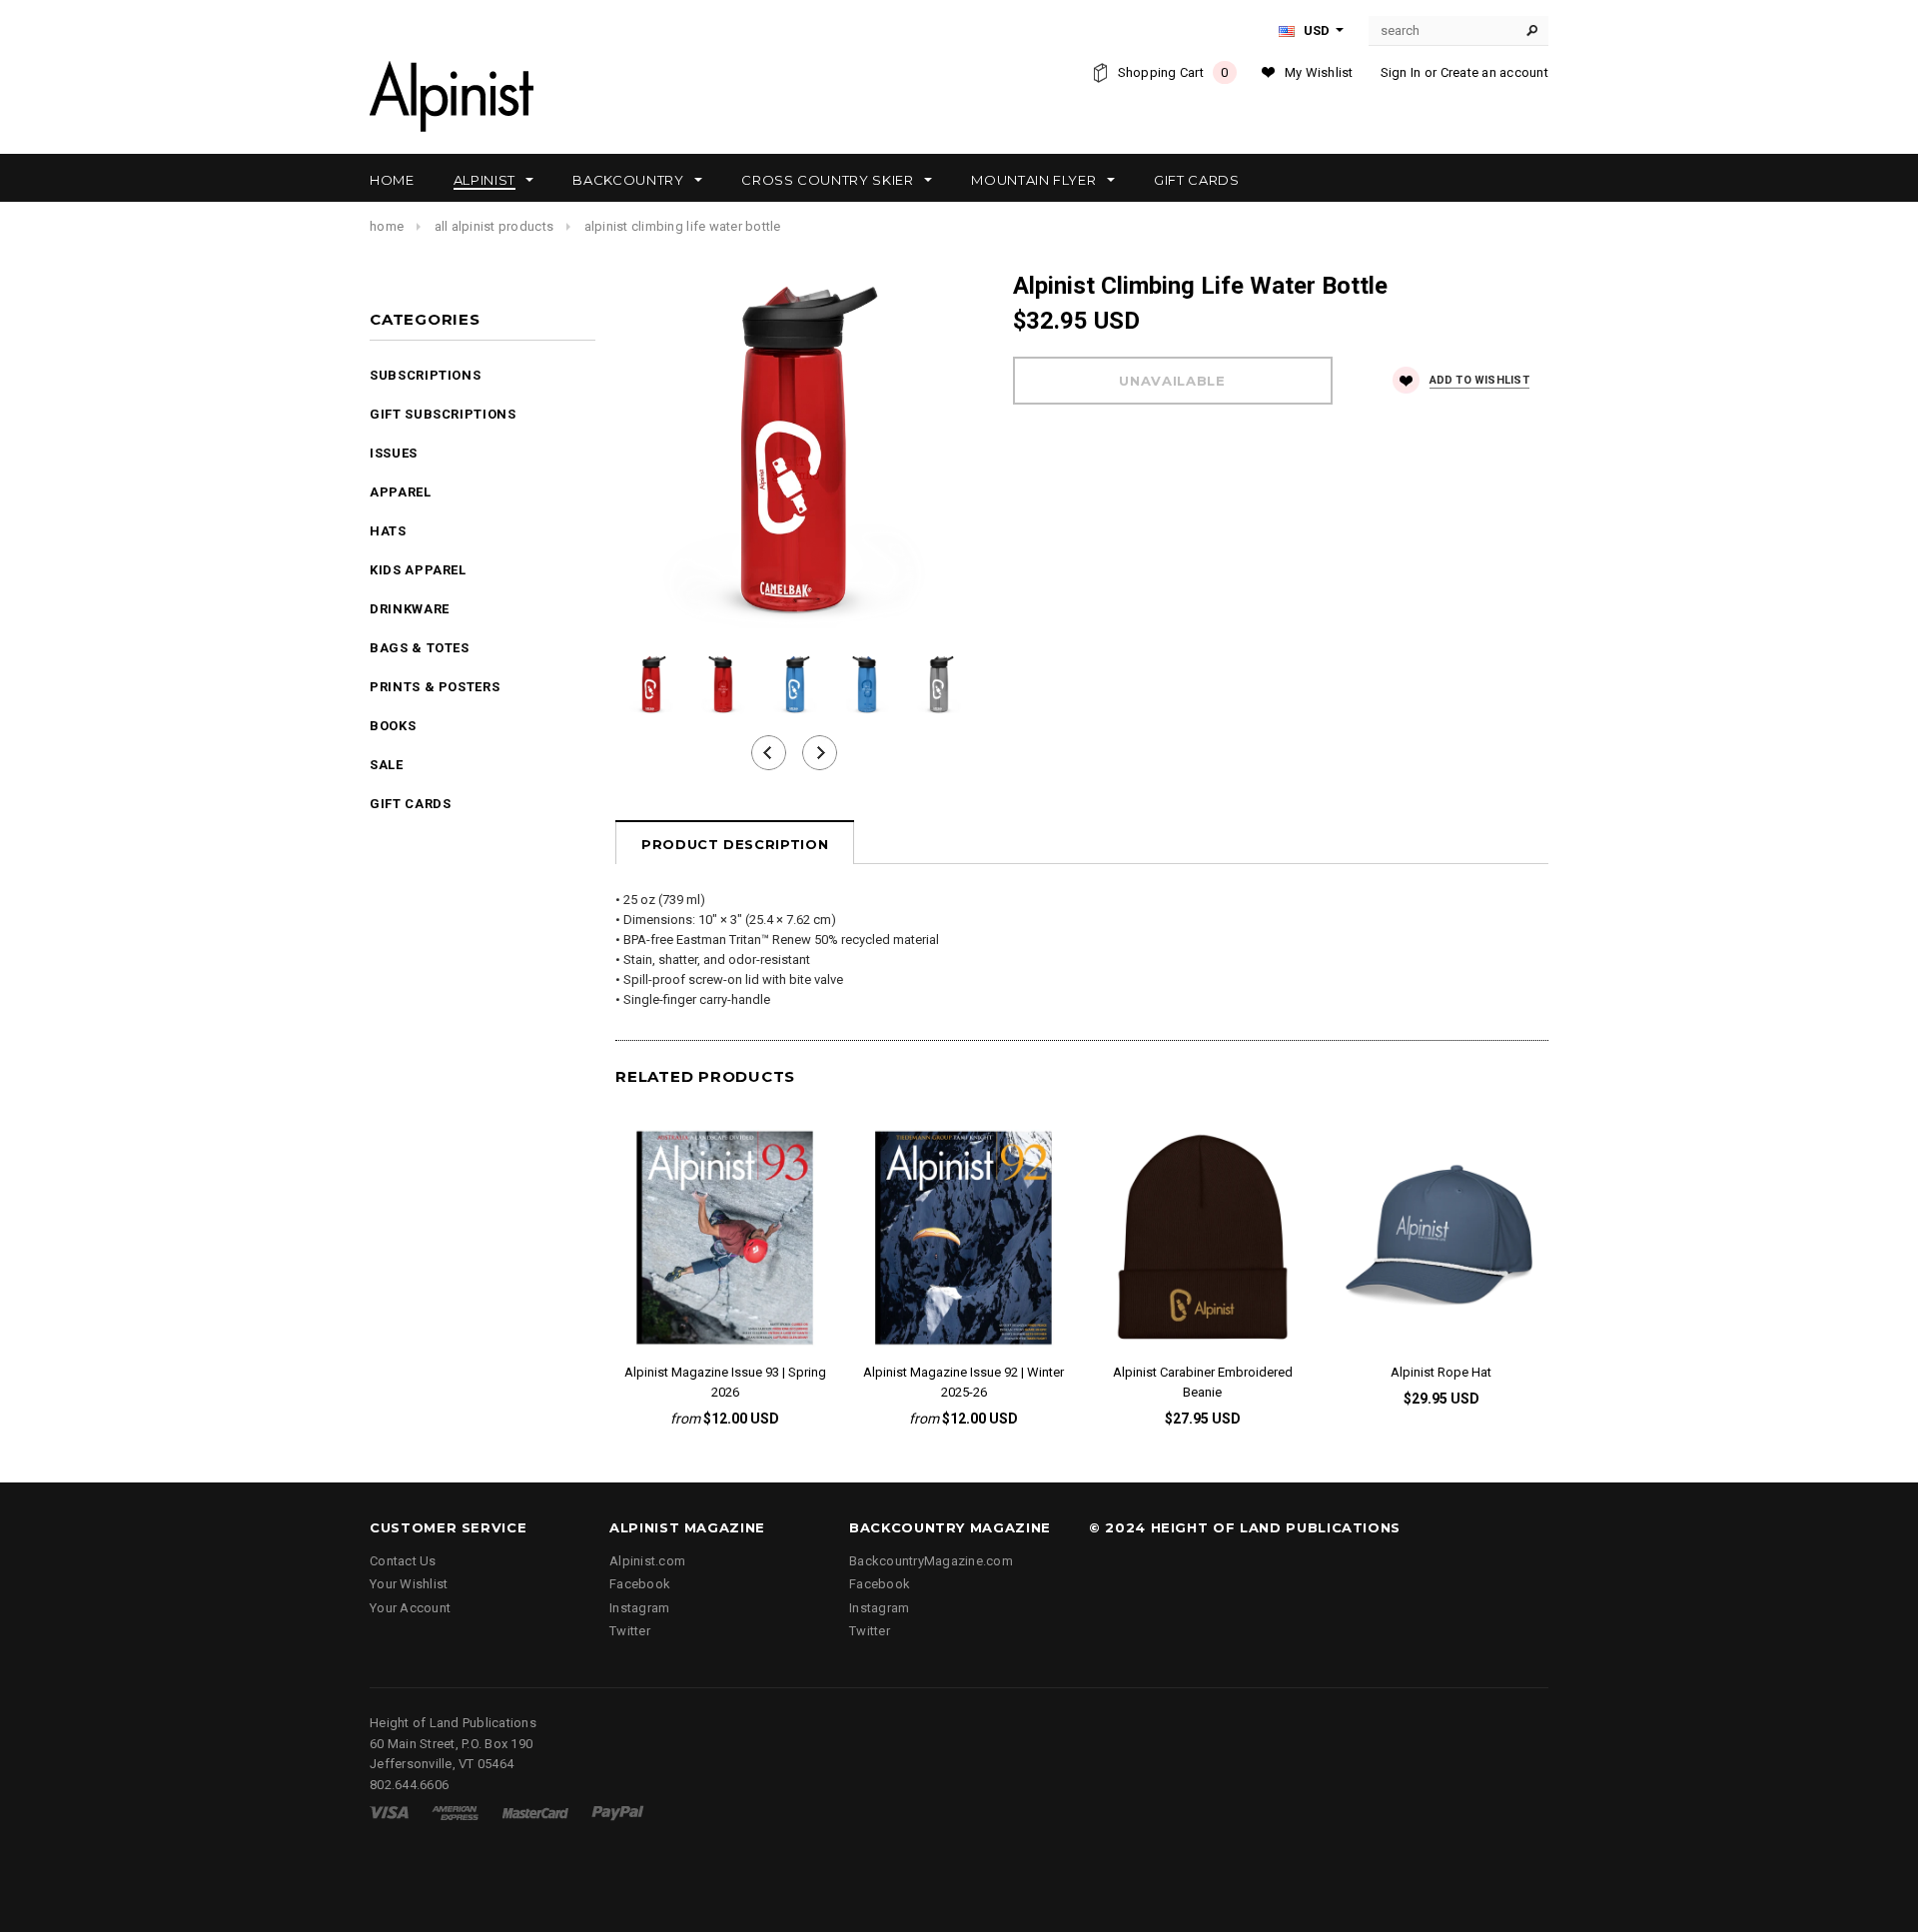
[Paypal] (618, 1812)
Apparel (401, 492)
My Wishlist (1319, 72)
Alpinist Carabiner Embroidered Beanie (1203, 1382)
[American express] (455, 1812)
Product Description (735, 844)
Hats (388, 531)
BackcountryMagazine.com (931, 1561)
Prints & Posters (435, 687)
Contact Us (403, 1561)
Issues (394, 453)
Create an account (1494, 72)
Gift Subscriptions (443, 414)
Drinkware (410, 609)
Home (387, 226)
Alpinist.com (647, 1561)
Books (393, 726)
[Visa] (389, 1812)
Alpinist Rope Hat (1441, 1372)
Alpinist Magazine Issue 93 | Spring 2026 (725, 1382)
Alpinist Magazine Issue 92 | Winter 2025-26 (963, 1382)
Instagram (639, 1608)
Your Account (410, 1608)
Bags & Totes (420, 648)
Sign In (1401, 72)
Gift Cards (411, 804)
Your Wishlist (409, 1584)
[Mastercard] (535, 1812)
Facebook (640, 1584)
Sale (387, 765)
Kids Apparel (418, 570)
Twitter (630, 1631)
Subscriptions (425, 375)
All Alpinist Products (494, 226)
